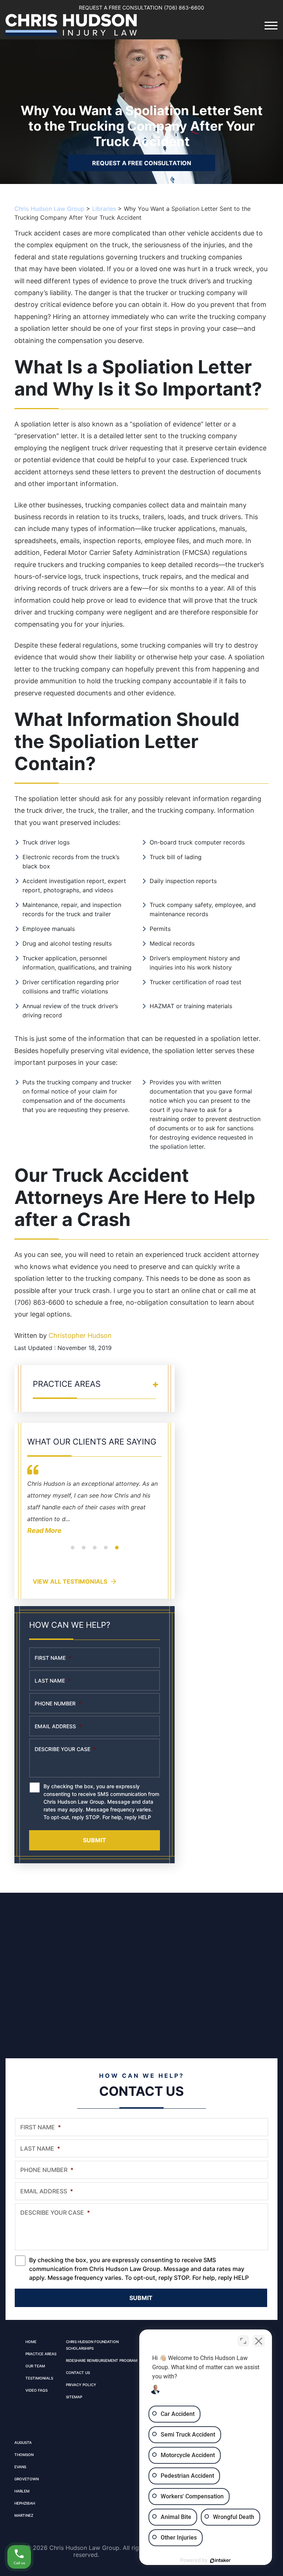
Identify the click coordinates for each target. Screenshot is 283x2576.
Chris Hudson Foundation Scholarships (92, 2345)
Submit (95, 1840)
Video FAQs (36, 2390)
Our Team (35, 2366)
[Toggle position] (243, 2341)
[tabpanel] (95, 1505)
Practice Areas (41, 2354)
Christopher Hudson (80, 1335)
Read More (44, 1530)
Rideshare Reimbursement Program (102, 2360)
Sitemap (74, 2397)
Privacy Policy (81, 2385)
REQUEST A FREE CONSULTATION (142, 163)
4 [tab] (106, 1552)
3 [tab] (95, 1552)
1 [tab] (73, 1552)
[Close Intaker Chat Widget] (259, 2341)
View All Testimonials (70, 1581)
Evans (20, 2467)
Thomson (24, 2455)
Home (31, 2342)
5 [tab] (117, 1552)
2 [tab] (84, 1552)
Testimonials (39, 2378)
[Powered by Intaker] (220, 2561)
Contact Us (78, 2373)
